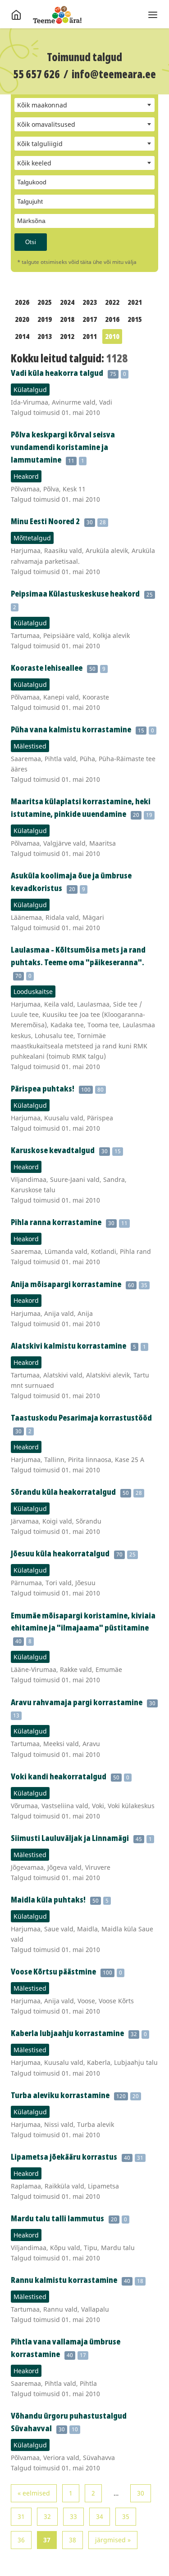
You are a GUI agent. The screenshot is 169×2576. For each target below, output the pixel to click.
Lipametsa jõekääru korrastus (64, 2157)
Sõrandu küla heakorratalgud (63, 1492)
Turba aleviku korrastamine (60, 2095)
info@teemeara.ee (114, 74)
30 (141, 2493)
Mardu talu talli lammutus (57, 2218)
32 (47, 2516)
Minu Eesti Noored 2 (45, 521)
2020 (22, 319)
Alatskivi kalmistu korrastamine (69, 1346)
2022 (112, 302)
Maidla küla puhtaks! (48, 1899)
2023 (90, 302)
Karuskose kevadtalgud (53, 1150)
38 (73, 2540)
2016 (112, 319)
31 (21, 2516)
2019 (45, 319)
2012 (67, 336)
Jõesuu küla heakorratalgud (60, 1553)
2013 (45, 336)
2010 (112, 336)
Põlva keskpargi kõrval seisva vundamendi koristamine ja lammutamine (63, 447)
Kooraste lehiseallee (47, 668)
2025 (45, 302)
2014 (22, 336)
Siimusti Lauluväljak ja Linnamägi (70, 1838)
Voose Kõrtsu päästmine (53, 1971)
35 (126, 2516)
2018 (67, 319)
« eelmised (34, 2493)
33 (73, 2516)
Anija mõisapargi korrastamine (66, 1284)
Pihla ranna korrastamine (56, 1222)
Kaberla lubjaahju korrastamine (67, 2033)
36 (21, 2540)
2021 (135, 302)
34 (100, 2516)
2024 (67, 302)
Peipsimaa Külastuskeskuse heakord (75, 593)
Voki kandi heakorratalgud (59, 1776)
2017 (90, 319)
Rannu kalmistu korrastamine (64, 2280)
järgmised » (113, 2540)
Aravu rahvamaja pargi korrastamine (77, 1702)
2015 (135, 319)
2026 (22, 302)
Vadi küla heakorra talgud (57, 373)
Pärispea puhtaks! (43, 1088)
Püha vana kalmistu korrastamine (71, 729)
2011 (90, 336)
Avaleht (57, 15)
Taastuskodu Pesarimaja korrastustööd (81, 1417)
